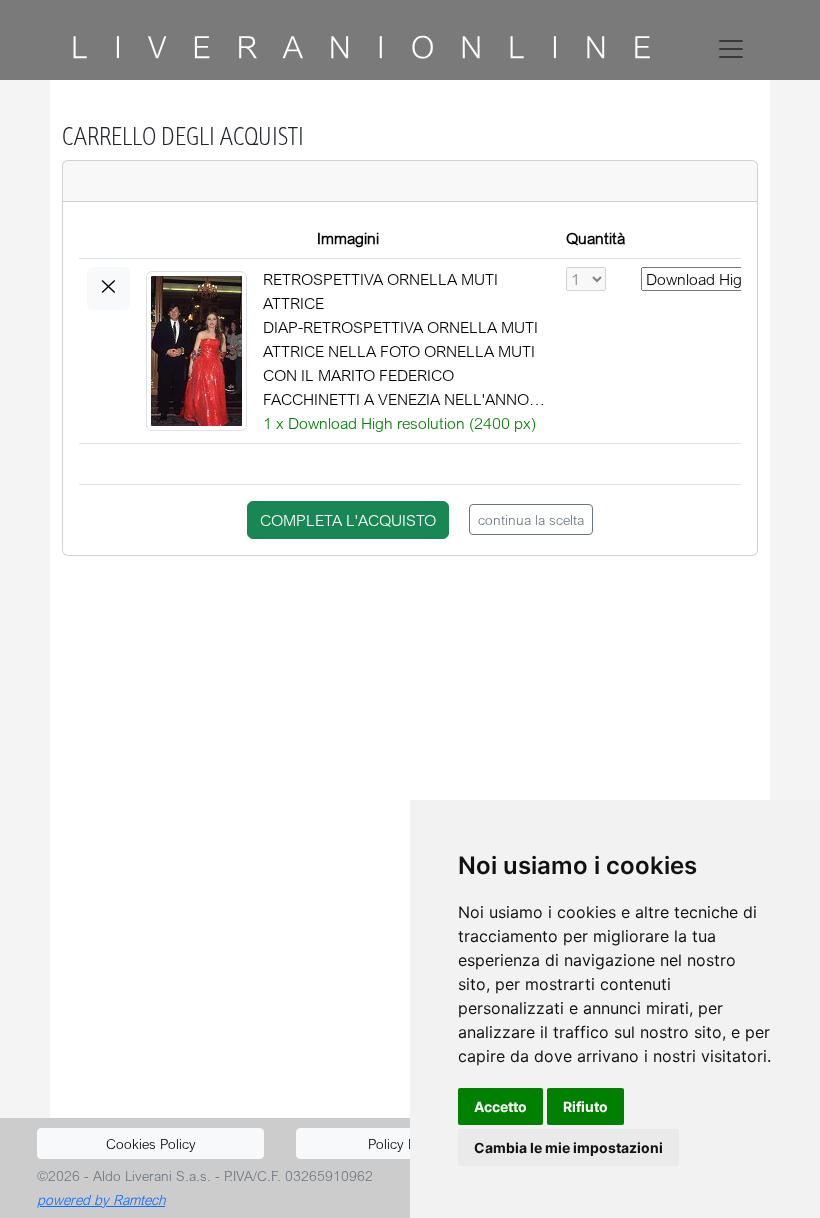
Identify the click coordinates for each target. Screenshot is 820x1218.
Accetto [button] (500, 1106)
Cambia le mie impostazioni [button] (568, 1147)
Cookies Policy (151, 1143)
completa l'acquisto (348, 520)
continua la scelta (531, 519)
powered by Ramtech (101, 1199)
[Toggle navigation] (735, 49)
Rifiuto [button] (585, 1106)
